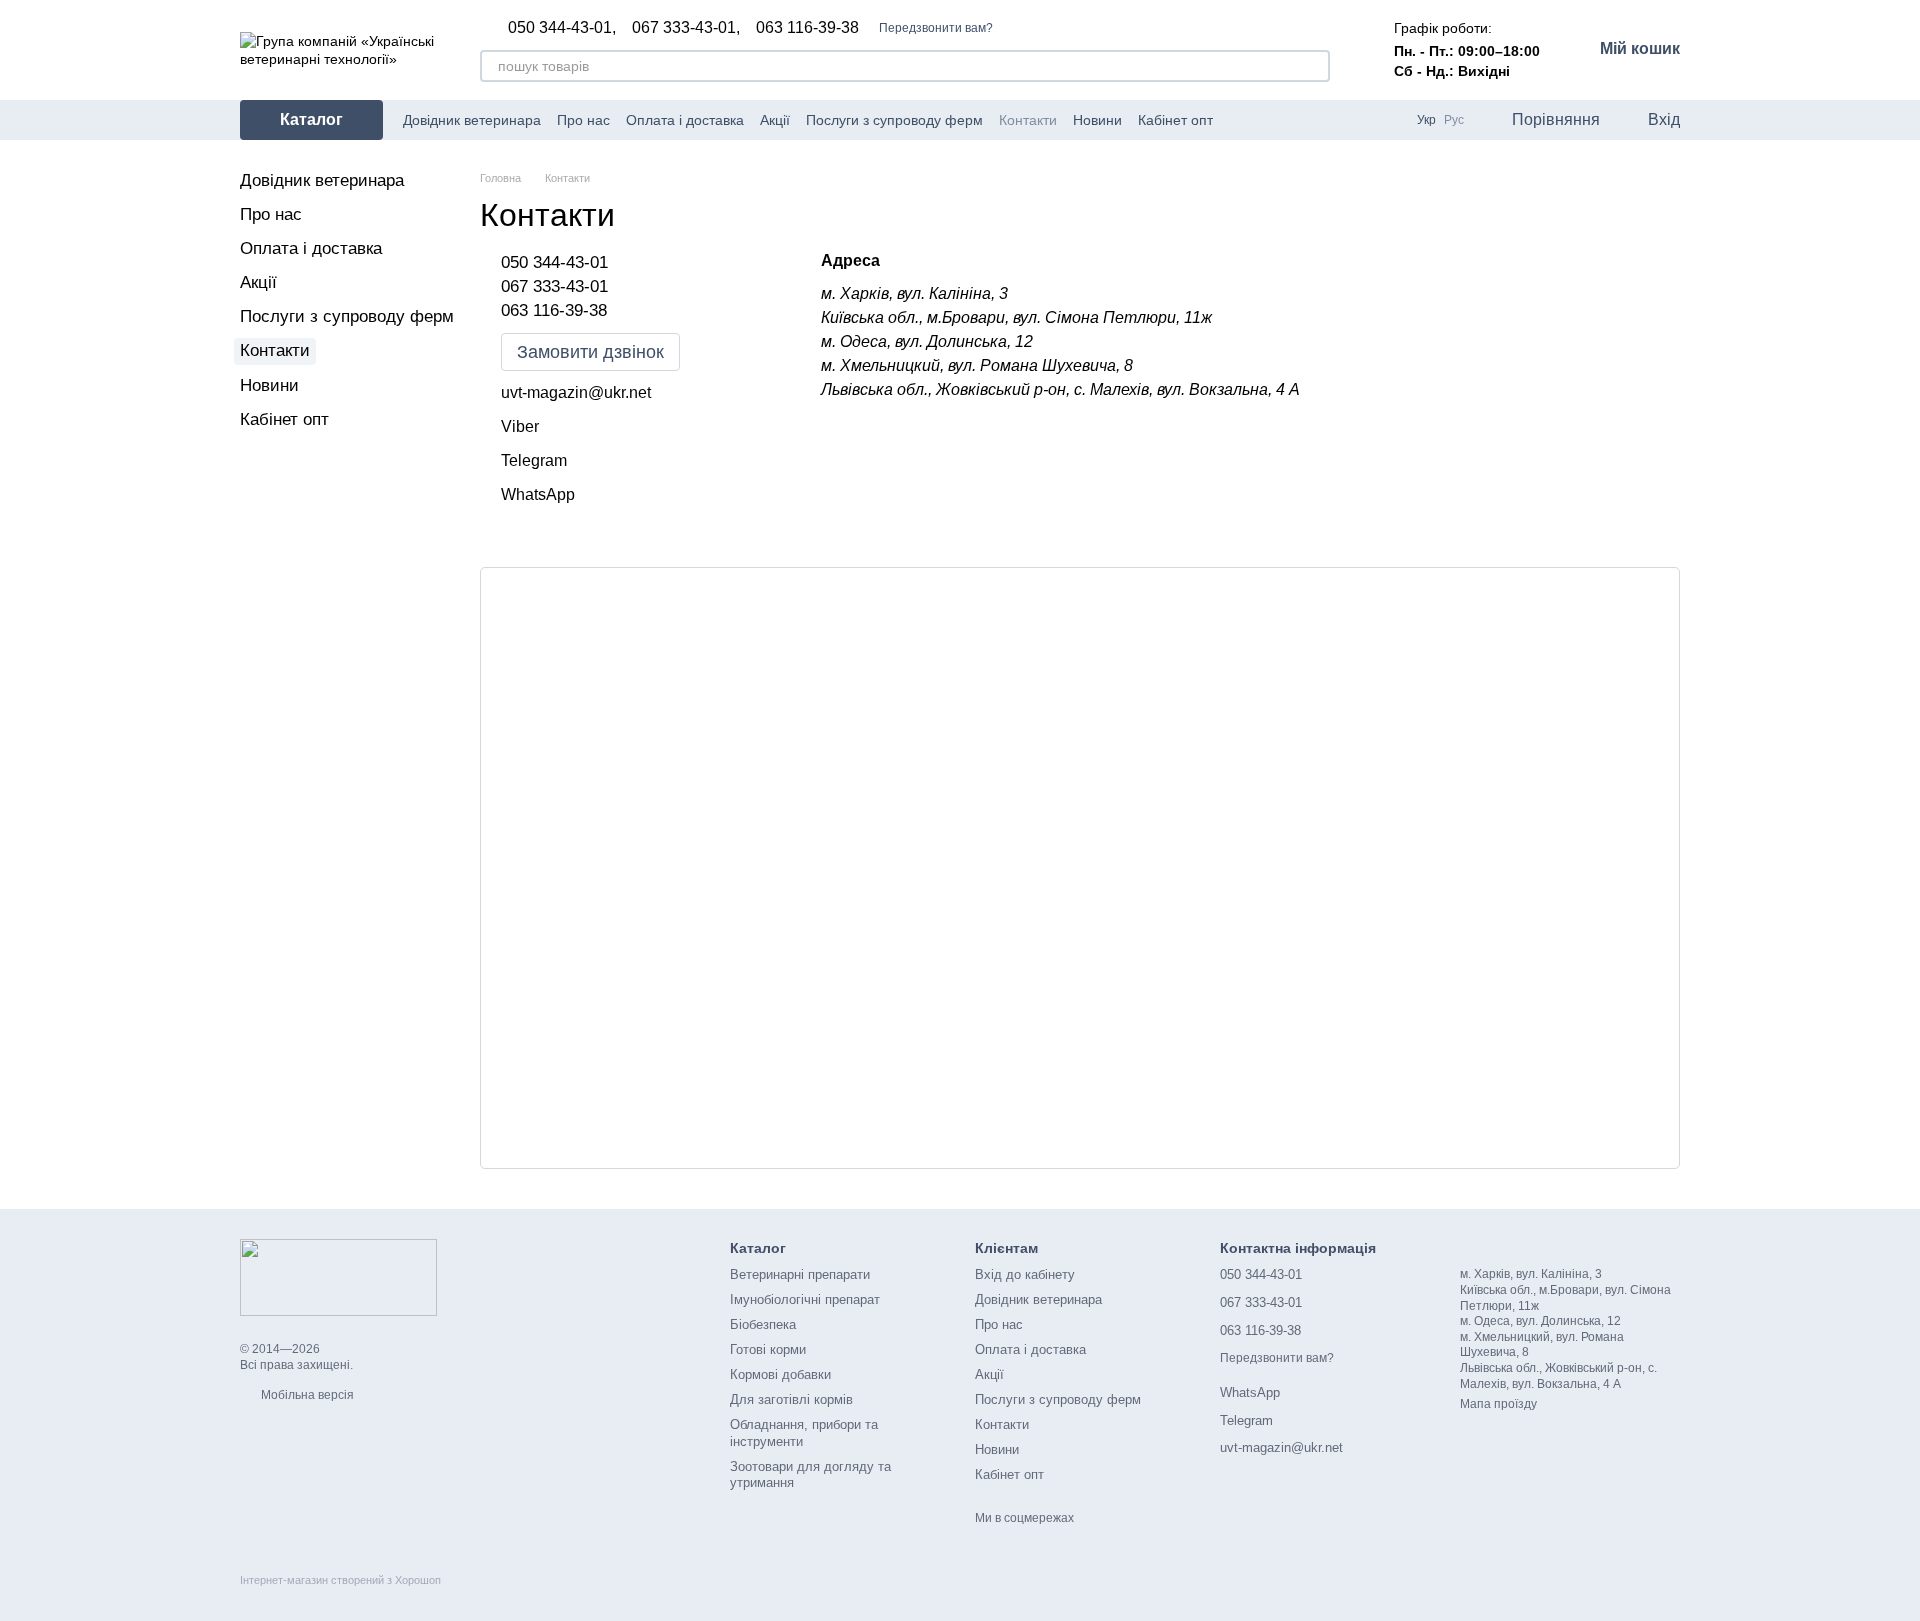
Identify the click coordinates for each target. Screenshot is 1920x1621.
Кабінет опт (1175, 120)
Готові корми (768, 1349)
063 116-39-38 (807, 28)
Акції (775, 120)
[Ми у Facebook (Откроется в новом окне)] (1241, 120)
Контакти (1028, 120)
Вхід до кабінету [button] (1025, 1274)
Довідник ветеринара (472, 120)
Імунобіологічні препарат (805, 1299)
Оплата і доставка (685, 120)
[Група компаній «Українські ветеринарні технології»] (338, 1277)
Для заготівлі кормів (791, 1399)
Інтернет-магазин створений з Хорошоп (340, 1580)
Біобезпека (763, 1324)
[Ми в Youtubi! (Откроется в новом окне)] (1265, 120)
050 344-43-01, (562, 28)
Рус (1454, 120)
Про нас (583, 120)
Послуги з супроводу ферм (894, 120)
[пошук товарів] (1314, 66)
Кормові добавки (780, 1374)
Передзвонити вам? (936, 28)
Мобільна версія (306, 1395)
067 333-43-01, (686, 28)
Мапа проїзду (1498, 1404)
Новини (1097, 120)
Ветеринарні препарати (800, 1274)
